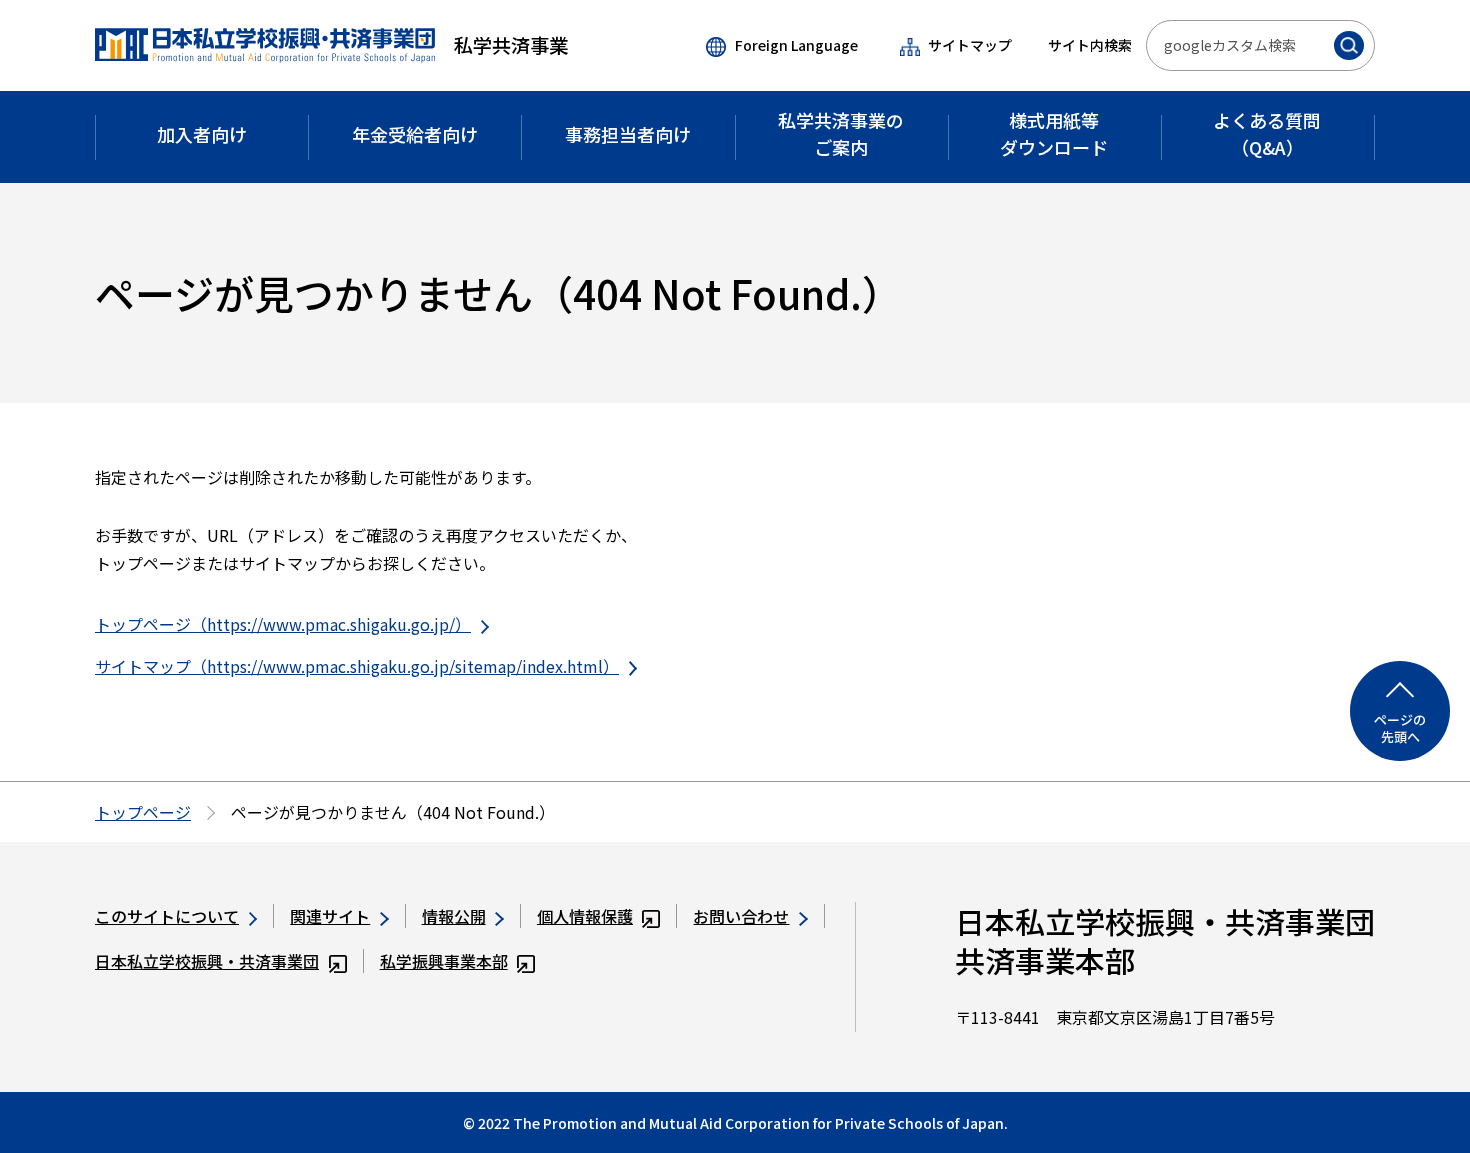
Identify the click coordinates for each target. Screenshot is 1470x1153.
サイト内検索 (1090, 45)
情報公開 (454, 916)
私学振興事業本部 (444, 961)
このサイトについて (167, 916)
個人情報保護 (585, 916)
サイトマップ (970, 45)
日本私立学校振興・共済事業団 (207, 961)
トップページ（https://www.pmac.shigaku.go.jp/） (283, 624)
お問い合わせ (741, 916)
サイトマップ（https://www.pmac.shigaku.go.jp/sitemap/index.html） (357, 666)
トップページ (143, 812)
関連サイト (330, 916)
